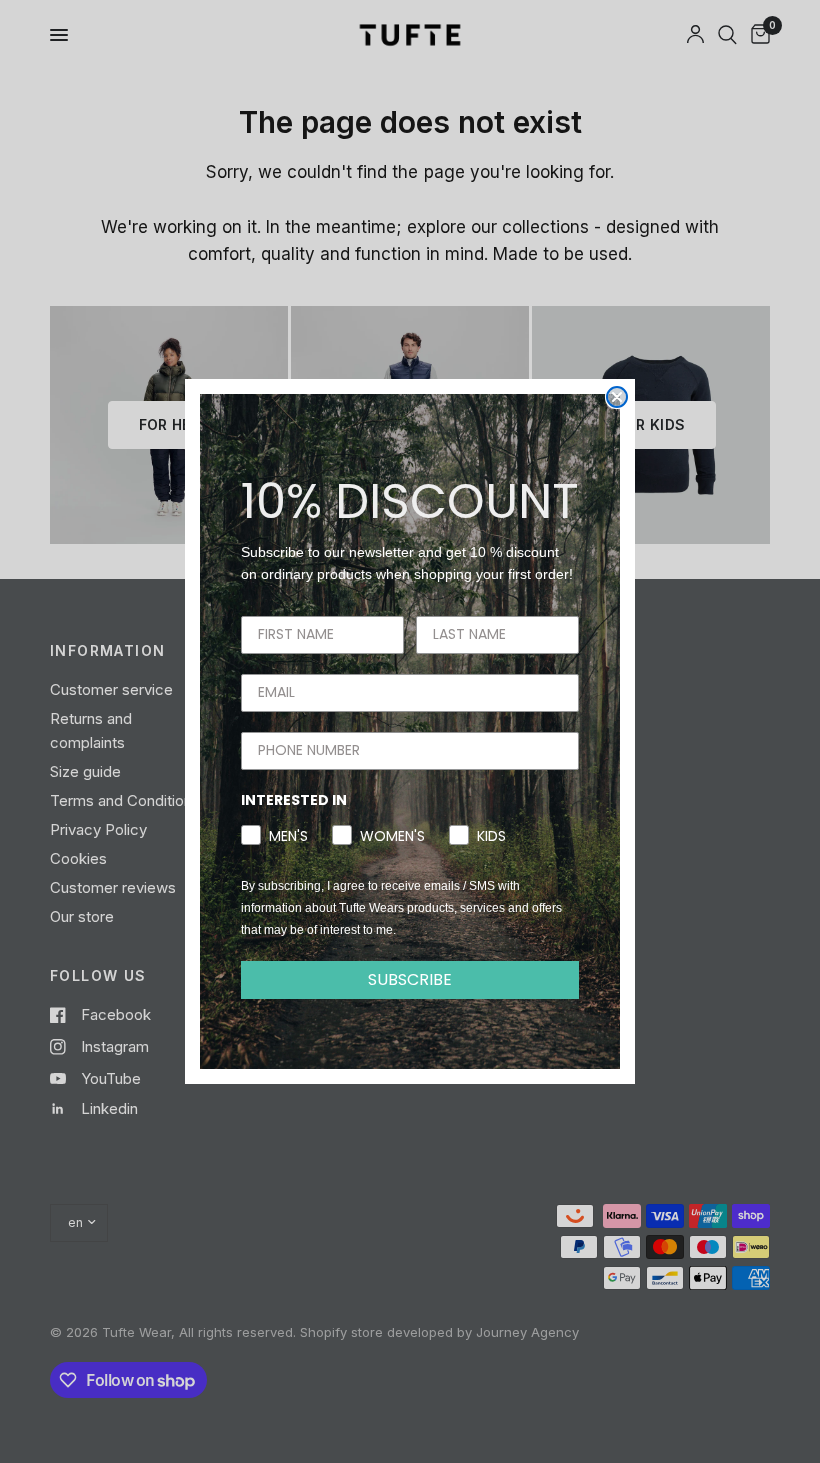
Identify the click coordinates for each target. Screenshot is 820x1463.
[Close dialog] (617, 397)
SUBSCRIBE (410, 979)
